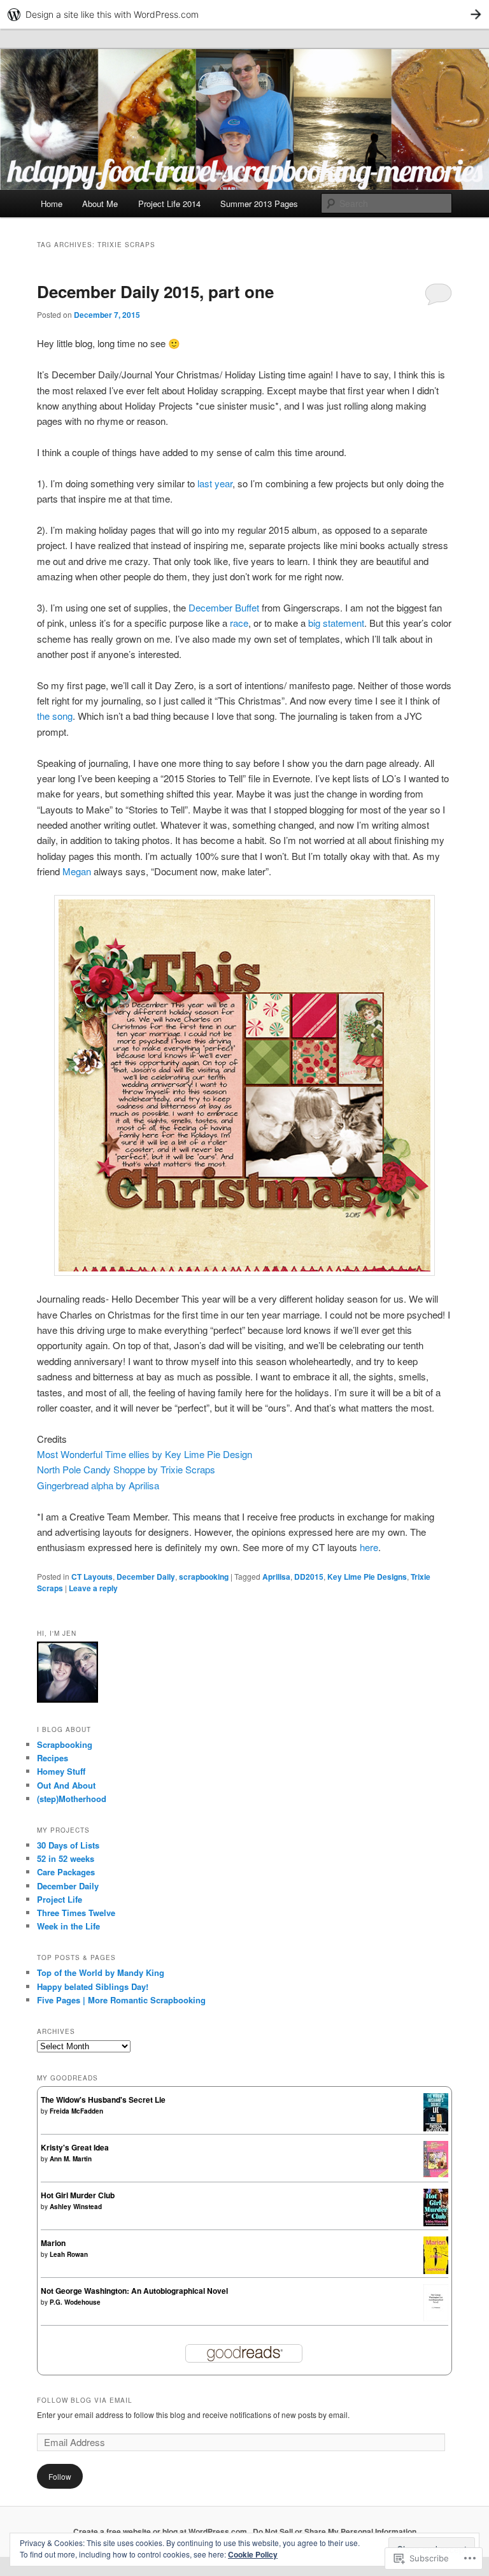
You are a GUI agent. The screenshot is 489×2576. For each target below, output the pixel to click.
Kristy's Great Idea (75, 2147)
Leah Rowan (69, 2254)
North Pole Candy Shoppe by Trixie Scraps (126, 1469)
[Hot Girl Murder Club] (436, 2223)
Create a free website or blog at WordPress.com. (161, 2531)
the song (55, 716)
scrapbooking (204, 1577)
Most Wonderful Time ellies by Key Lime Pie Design (145, 1454)
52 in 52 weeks (66, 1858)
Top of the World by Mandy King (101, 1972)
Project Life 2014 (169, 204)
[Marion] (436, 2271)
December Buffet (224, 607)
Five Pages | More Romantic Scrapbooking (121, 2000)
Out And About (66, 1785)
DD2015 (309, 1577)
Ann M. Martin (71, 2159)
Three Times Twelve (76, 1913)
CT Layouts (92, 1577)
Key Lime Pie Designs (367, 1577)
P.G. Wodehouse (75, 2302)
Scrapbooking (65, 1744)
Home (52, 204)
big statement (336, 623)
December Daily (146, 1577)
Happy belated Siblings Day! (93, 1986)
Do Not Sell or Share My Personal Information (335, 2531)
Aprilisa (276, 1577)
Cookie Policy (253, 2554)
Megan (77, 871)
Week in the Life (68, 1926)
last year (215, 483)
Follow (60, 2476)
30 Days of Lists (68, 1845)
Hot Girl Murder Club (78, 2195)
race (239, 623)
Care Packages (66, 1872)
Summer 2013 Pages (259, 204)
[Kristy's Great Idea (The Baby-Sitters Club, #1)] (436, 2174)
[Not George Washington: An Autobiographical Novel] (436, 2318)
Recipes (53, 1758)
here (369, 1547)
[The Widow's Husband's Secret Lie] (436, 2129)
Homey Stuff (61, 1771)
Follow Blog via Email (85, 2400)
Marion (53, 2243)
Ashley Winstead (76, 2207)
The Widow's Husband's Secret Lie (103, 2100)
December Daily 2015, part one (155, 291)
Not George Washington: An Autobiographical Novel (134, 2291)
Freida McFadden (76, 2111)
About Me (100, 204)
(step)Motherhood (72, 1799)
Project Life (60, 1899)
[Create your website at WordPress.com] (244, 14)
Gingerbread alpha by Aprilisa (98, 1485)
